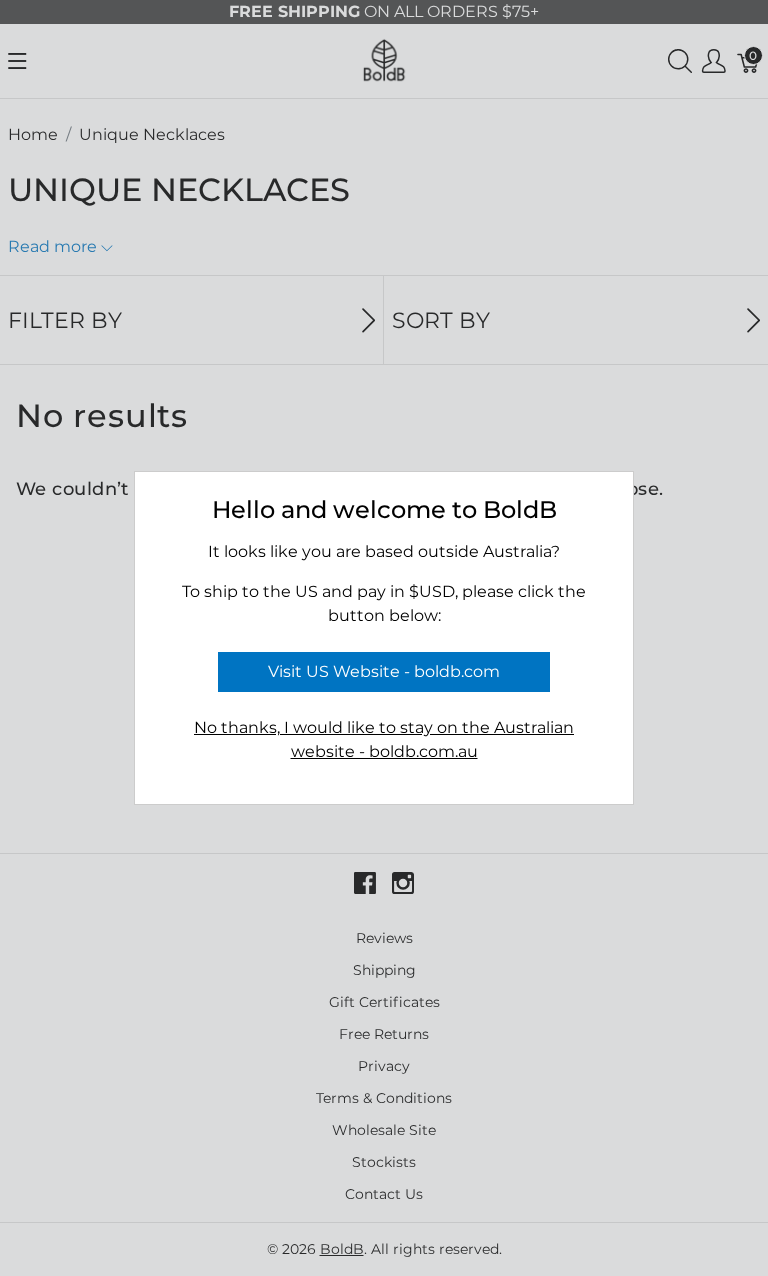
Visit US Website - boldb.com (384, 671)
